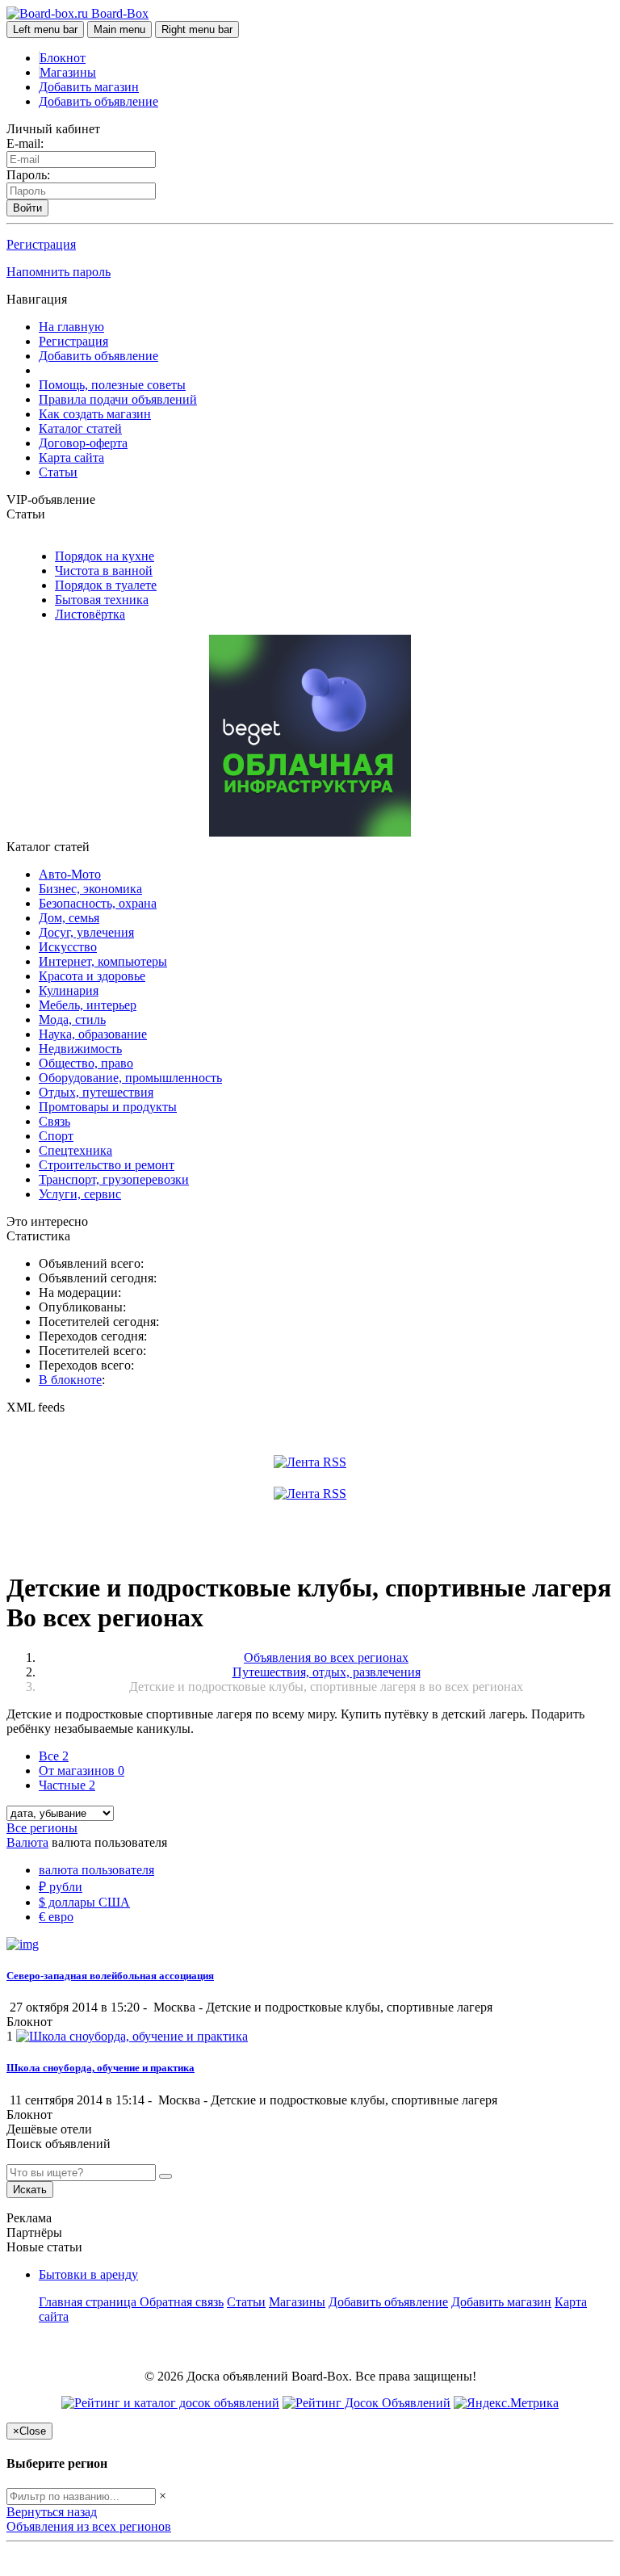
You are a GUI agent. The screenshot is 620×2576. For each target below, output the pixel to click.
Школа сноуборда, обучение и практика (101, 2068)
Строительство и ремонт (107, 1165)
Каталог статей (80, 428)
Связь (54, 1121)
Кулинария (69, 990)
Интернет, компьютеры (103, 961)
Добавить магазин (89, 87)
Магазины (68, 72)
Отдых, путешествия (96, 1092)
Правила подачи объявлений (118, 399)
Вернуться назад (52, 2512)
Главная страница (89, 2302)
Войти (27, 208)
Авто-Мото (70, 874)
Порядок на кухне (105, 556)
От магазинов (82, 1770)
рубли (61, 1887)
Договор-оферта (83, 443)
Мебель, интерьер (88, 1005)
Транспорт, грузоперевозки (114, 1179)
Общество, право (86, 1063)
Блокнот (63, 58)
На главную (71, 327)
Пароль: (28, 175)
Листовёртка (90, 614)
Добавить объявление (98, 101)
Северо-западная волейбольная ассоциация (110, 1976)
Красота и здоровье (92, 976)
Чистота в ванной (104, 571)
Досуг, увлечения (86, 932)
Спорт (56, 1136)
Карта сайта (71, 457)
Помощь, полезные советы (112, 385)
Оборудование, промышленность (130, 1078)
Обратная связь (182, 2302)
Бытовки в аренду (88, 2274)
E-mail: (25, 143)
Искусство (68, 947)
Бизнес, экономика (90, 889)
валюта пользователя (96, 1870)
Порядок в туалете (106, 585)
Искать (30, 2190)
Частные (67, 1785)
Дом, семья (69, 918)
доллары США (84, 1902)
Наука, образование (93, 1034)
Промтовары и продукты (108, 1107)
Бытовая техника (102, 600)
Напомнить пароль (59, 272)
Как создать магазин (95, 414)
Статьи (58, 472)
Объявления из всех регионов (89, 2526)
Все (54, 1756)
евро (56, 1917)
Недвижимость (80, 1049)
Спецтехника (75, 1150)
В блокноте (70, 1380)
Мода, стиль (72, 1019)
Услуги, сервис (80, 1194)
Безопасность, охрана (98, 903)
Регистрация (41, 244)
